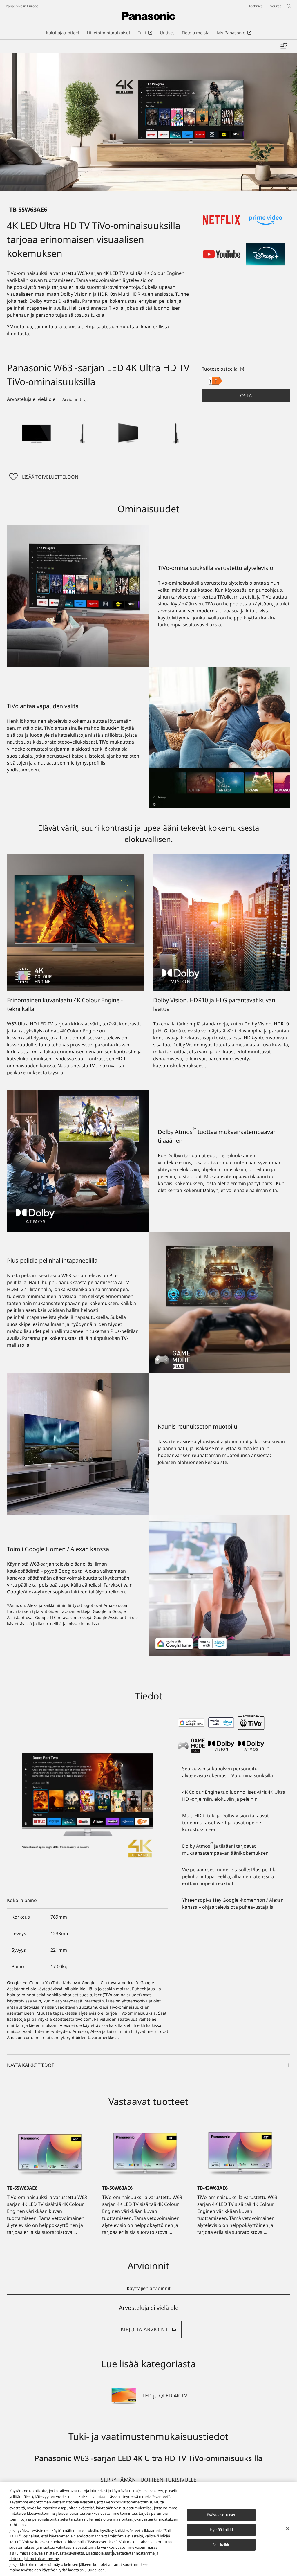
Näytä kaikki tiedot (31, 2065)
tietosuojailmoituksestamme (34, 2559)
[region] (148, 2529)
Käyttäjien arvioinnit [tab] (149, 2288)
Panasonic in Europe (22, 6)
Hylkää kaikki (221, 2530)
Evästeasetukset (221, 2515)
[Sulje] (288, 2528)
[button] (37, 433)
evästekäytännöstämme (134, 2553)
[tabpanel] (148, 2321)
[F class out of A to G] (216, 381)
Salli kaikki (221, 2545)
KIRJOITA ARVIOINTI (145, 2329)
